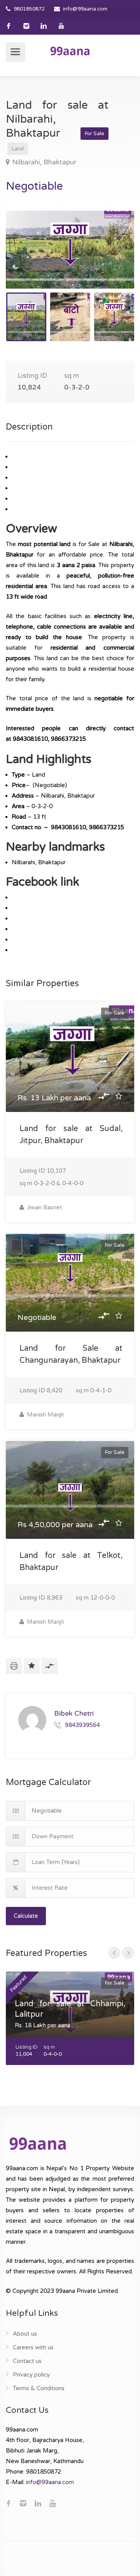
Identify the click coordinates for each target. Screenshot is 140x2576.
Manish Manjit (45, 1415)
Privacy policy (31, 2375)
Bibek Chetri (74, 1713)
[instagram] (26, 26)
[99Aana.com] (70, 51)
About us (25, 2334)
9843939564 (82, 1725)
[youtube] (61, 26)
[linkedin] (44, 26)
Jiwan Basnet (44, 1207)
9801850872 (29, 9)
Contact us (27, 2361)
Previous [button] (28, 259)
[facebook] (9, 26)
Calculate (26, 1916)
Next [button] (112, 259)
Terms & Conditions (39, 2388)
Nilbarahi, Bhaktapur (44, 162)
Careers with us (33, 2347)
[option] (70, 250)
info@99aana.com (85, 9)
